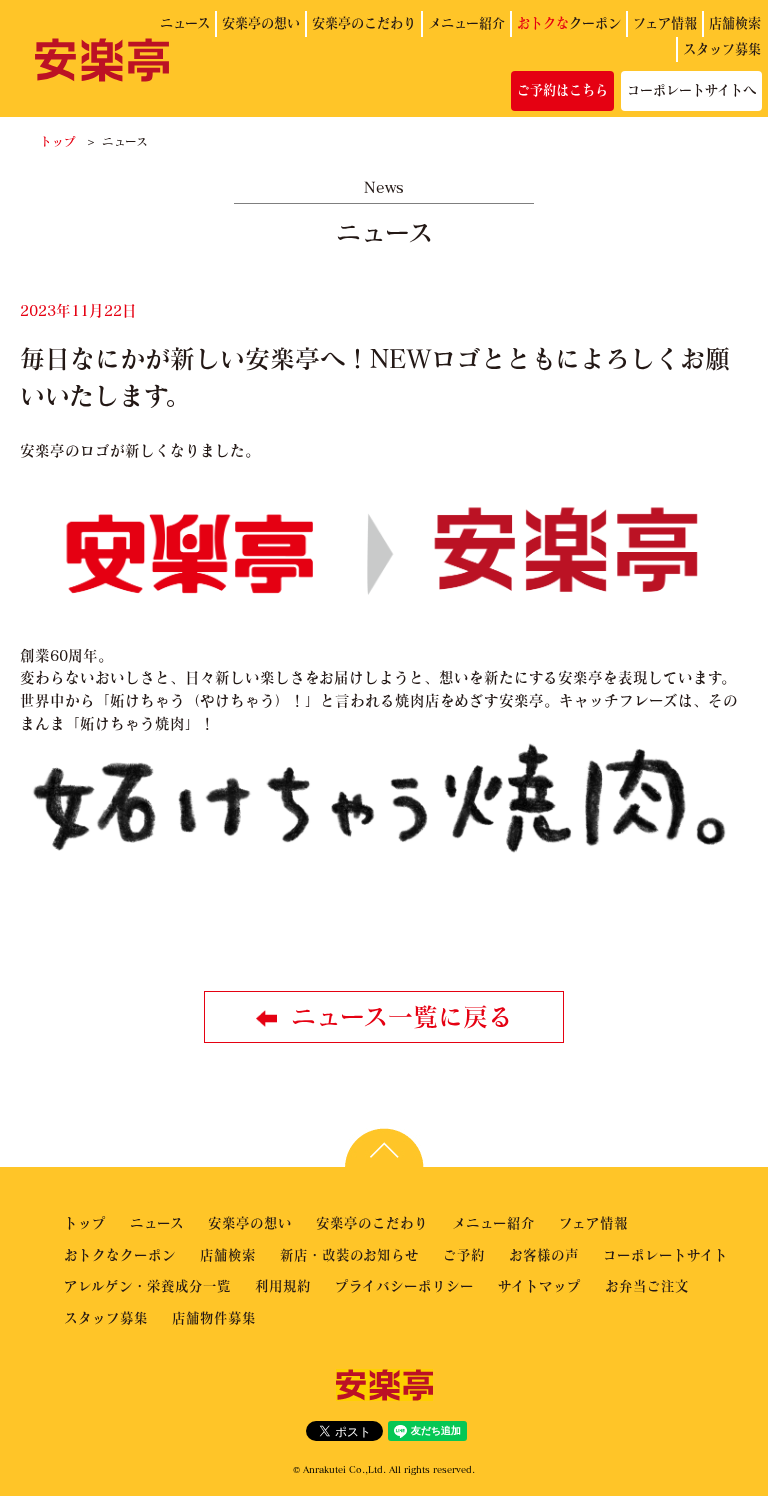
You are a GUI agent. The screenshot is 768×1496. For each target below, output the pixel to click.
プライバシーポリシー (404, 1285)
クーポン (569, 23)
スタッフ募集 (722, 49)
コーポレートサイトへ (691, 90)
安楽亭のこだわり (364, 23)
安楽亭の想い (261, 23)
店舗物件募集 (214, 1317)
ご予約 (464, 1254)
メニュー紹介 (466, 23)
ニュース (185, 23)
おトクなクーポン (120, 1254)
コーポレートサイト (665, 1254)
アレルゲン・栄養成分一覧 (147, 1285)
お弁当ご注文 (647, 1285)
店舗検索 (735, 23)
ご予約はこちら (562, 90)
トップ (58, 141)
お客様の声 (544, 1254)
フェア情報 (665, 23)
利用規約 (283, 1285)
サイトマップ (539, 1285)
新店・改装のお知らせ (349, 1254)
